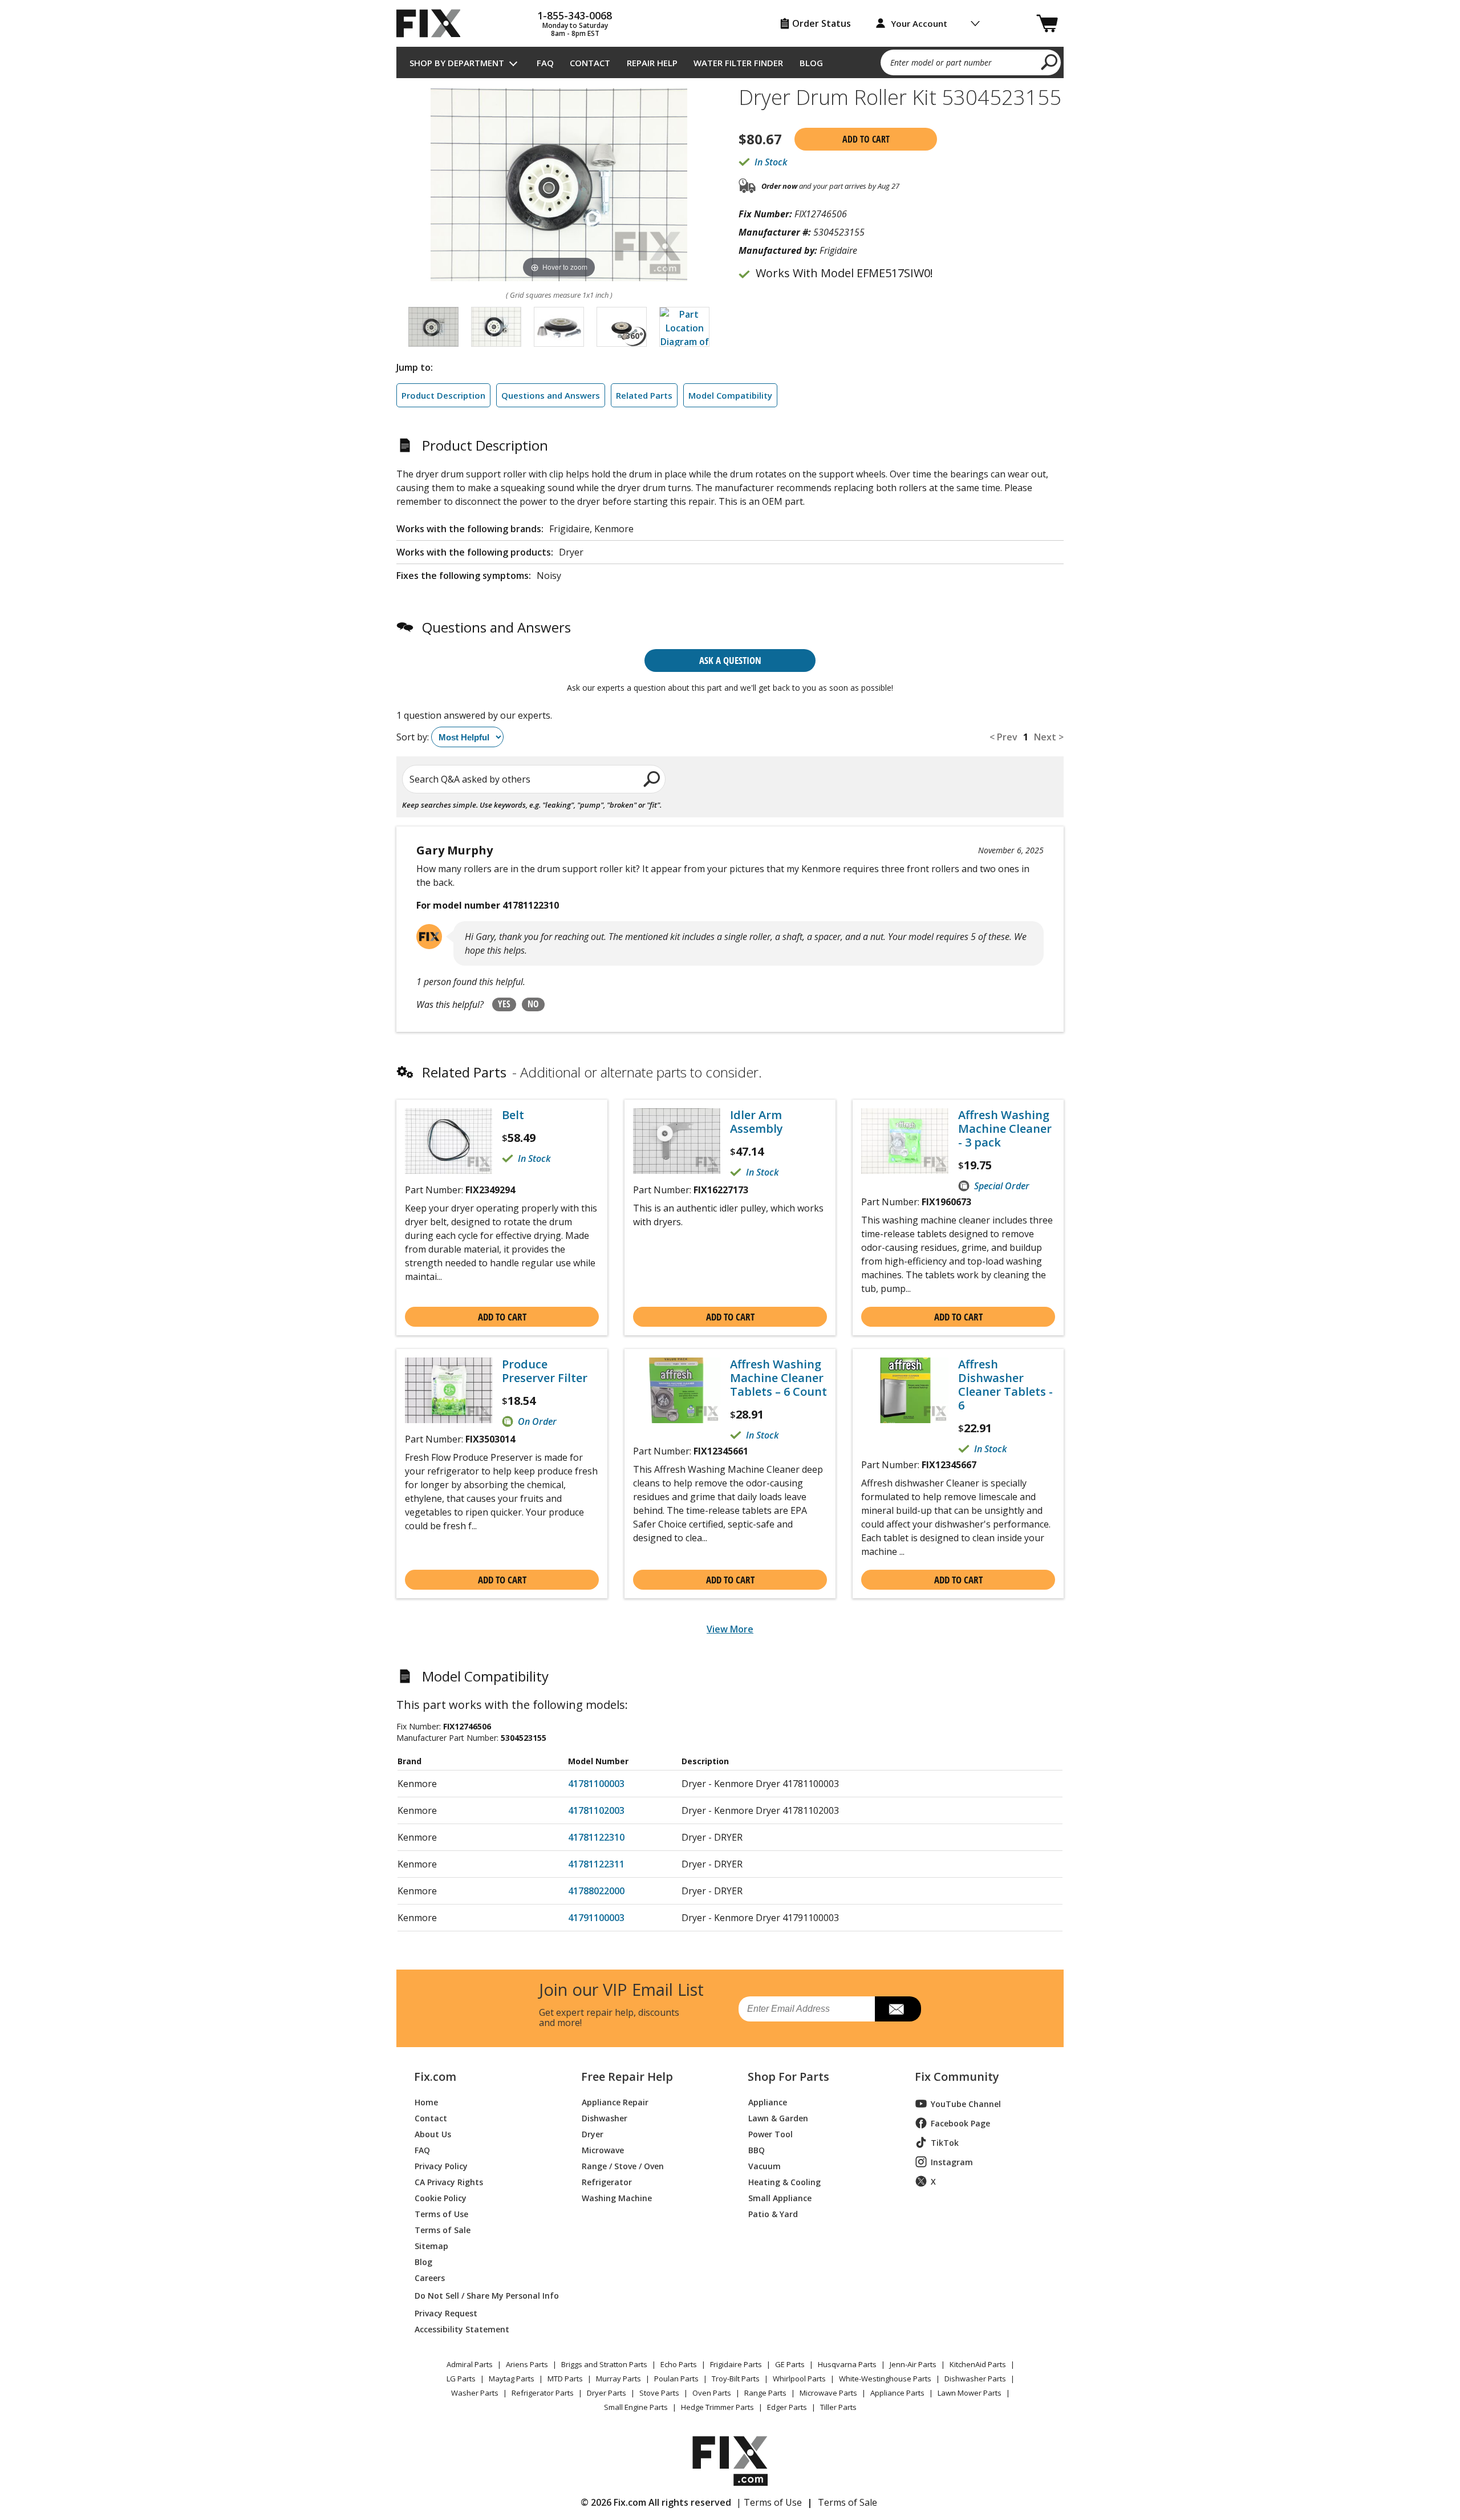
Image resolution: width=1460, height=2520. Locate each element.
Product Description (443, 395)
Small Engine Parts (636, 2407)
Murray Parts (619, 2379)
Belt (513, 1115)
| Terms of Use (769, 2502)
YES (504, 1004)
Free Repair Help (627, 2077)
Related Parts (644, 395)
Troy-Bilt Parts (736, 2379)
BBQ (757, 2150)
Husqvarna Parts (847, 2364)
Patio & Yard (773, 2213)
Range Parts (765, 2393)
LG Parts (461, 2379)
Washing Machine (617, 2197)
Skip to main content (730, 13)
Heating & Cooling (784, 2181)
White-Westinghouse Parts (885, 2379)
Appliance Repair (615, 2102)
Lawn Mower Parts (970, 2393)
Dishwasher (605, 2118)
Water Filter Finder (738, 63)
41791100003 (596, 1918)
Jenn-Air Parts (913, 2364)
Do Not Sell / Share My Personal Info (482, 2296)
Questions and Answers (551, 395)
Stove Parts (659, 2393)
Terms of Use (441, 2213)
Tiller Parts (838, 2407)
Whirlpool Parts (799, 2379)
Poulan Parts (676, 2379)
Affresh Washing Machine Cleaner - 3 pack (1005, 1129)
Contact (590, 63)
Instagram (952, 2162)
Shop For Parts (788, 2077)
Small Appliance (780, 2197)
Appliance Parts (897, 2393)
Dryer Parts (607, 2393)
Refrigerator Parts (543, 2393)
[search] (1050, 62)
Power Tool (770, 2134)
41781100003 (596, 1784)
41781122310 (596, 1837)
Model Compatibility (730, 395)
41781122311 (596, 1864)
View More (730, 1629)
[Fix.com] (433, 23)
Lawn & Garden (778, 2118)
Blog (811, 63)
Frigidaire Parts (736, 2364)
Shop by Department (457, 63)
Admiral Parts (470, 2364)
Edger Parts (787, 2407)
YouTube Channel (966, 2104)
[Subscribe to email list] (898, 2009)
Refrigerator (607, 2181)
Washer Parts (475, 2393)
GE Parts (790, 2364)
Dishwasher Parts (975, 2379)
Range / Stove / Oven (623, 2166)
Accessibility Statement (462, 2329)
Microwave (603, 2150)
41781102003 (596, 1810)
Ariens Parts (527, 2364)
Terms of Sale (443, 2229)
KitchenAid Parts (978, 2364)
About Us (433, 2134)
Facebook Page (960, 2123)
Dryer (593, 2134)
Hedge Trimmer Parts (717, 2407)
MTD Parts (565, 2379)
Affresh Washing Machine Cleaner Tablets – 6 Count (778, 1378)
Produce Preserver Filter (545, 1371)
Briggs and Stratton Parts (604, 2364)
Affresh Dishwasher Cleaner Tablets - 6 (1005, 1385)
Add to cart (866, 139)
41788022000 (596, 1891)
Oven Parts (712, 2393)
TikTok (945, 2143)
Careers (430, 2277)
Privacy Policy (441, 2166)
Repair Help (652, 63)
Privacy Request (446, 2313)
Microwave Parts (828, 2393)
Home (426, 2102)
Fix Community (957, 2077)
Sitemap (431, 2245)
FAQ (545, 63)
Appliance (768, 2102)
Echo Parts (679, 2364)
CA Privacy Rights (449, 2181)
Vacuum (765, 2166)
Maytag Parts (512, 2379)
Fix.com (435, 2077)
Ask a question (730, 660)
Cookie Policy (441, 2197)
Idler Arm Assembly (757, 1122)
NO (533, 1004)
